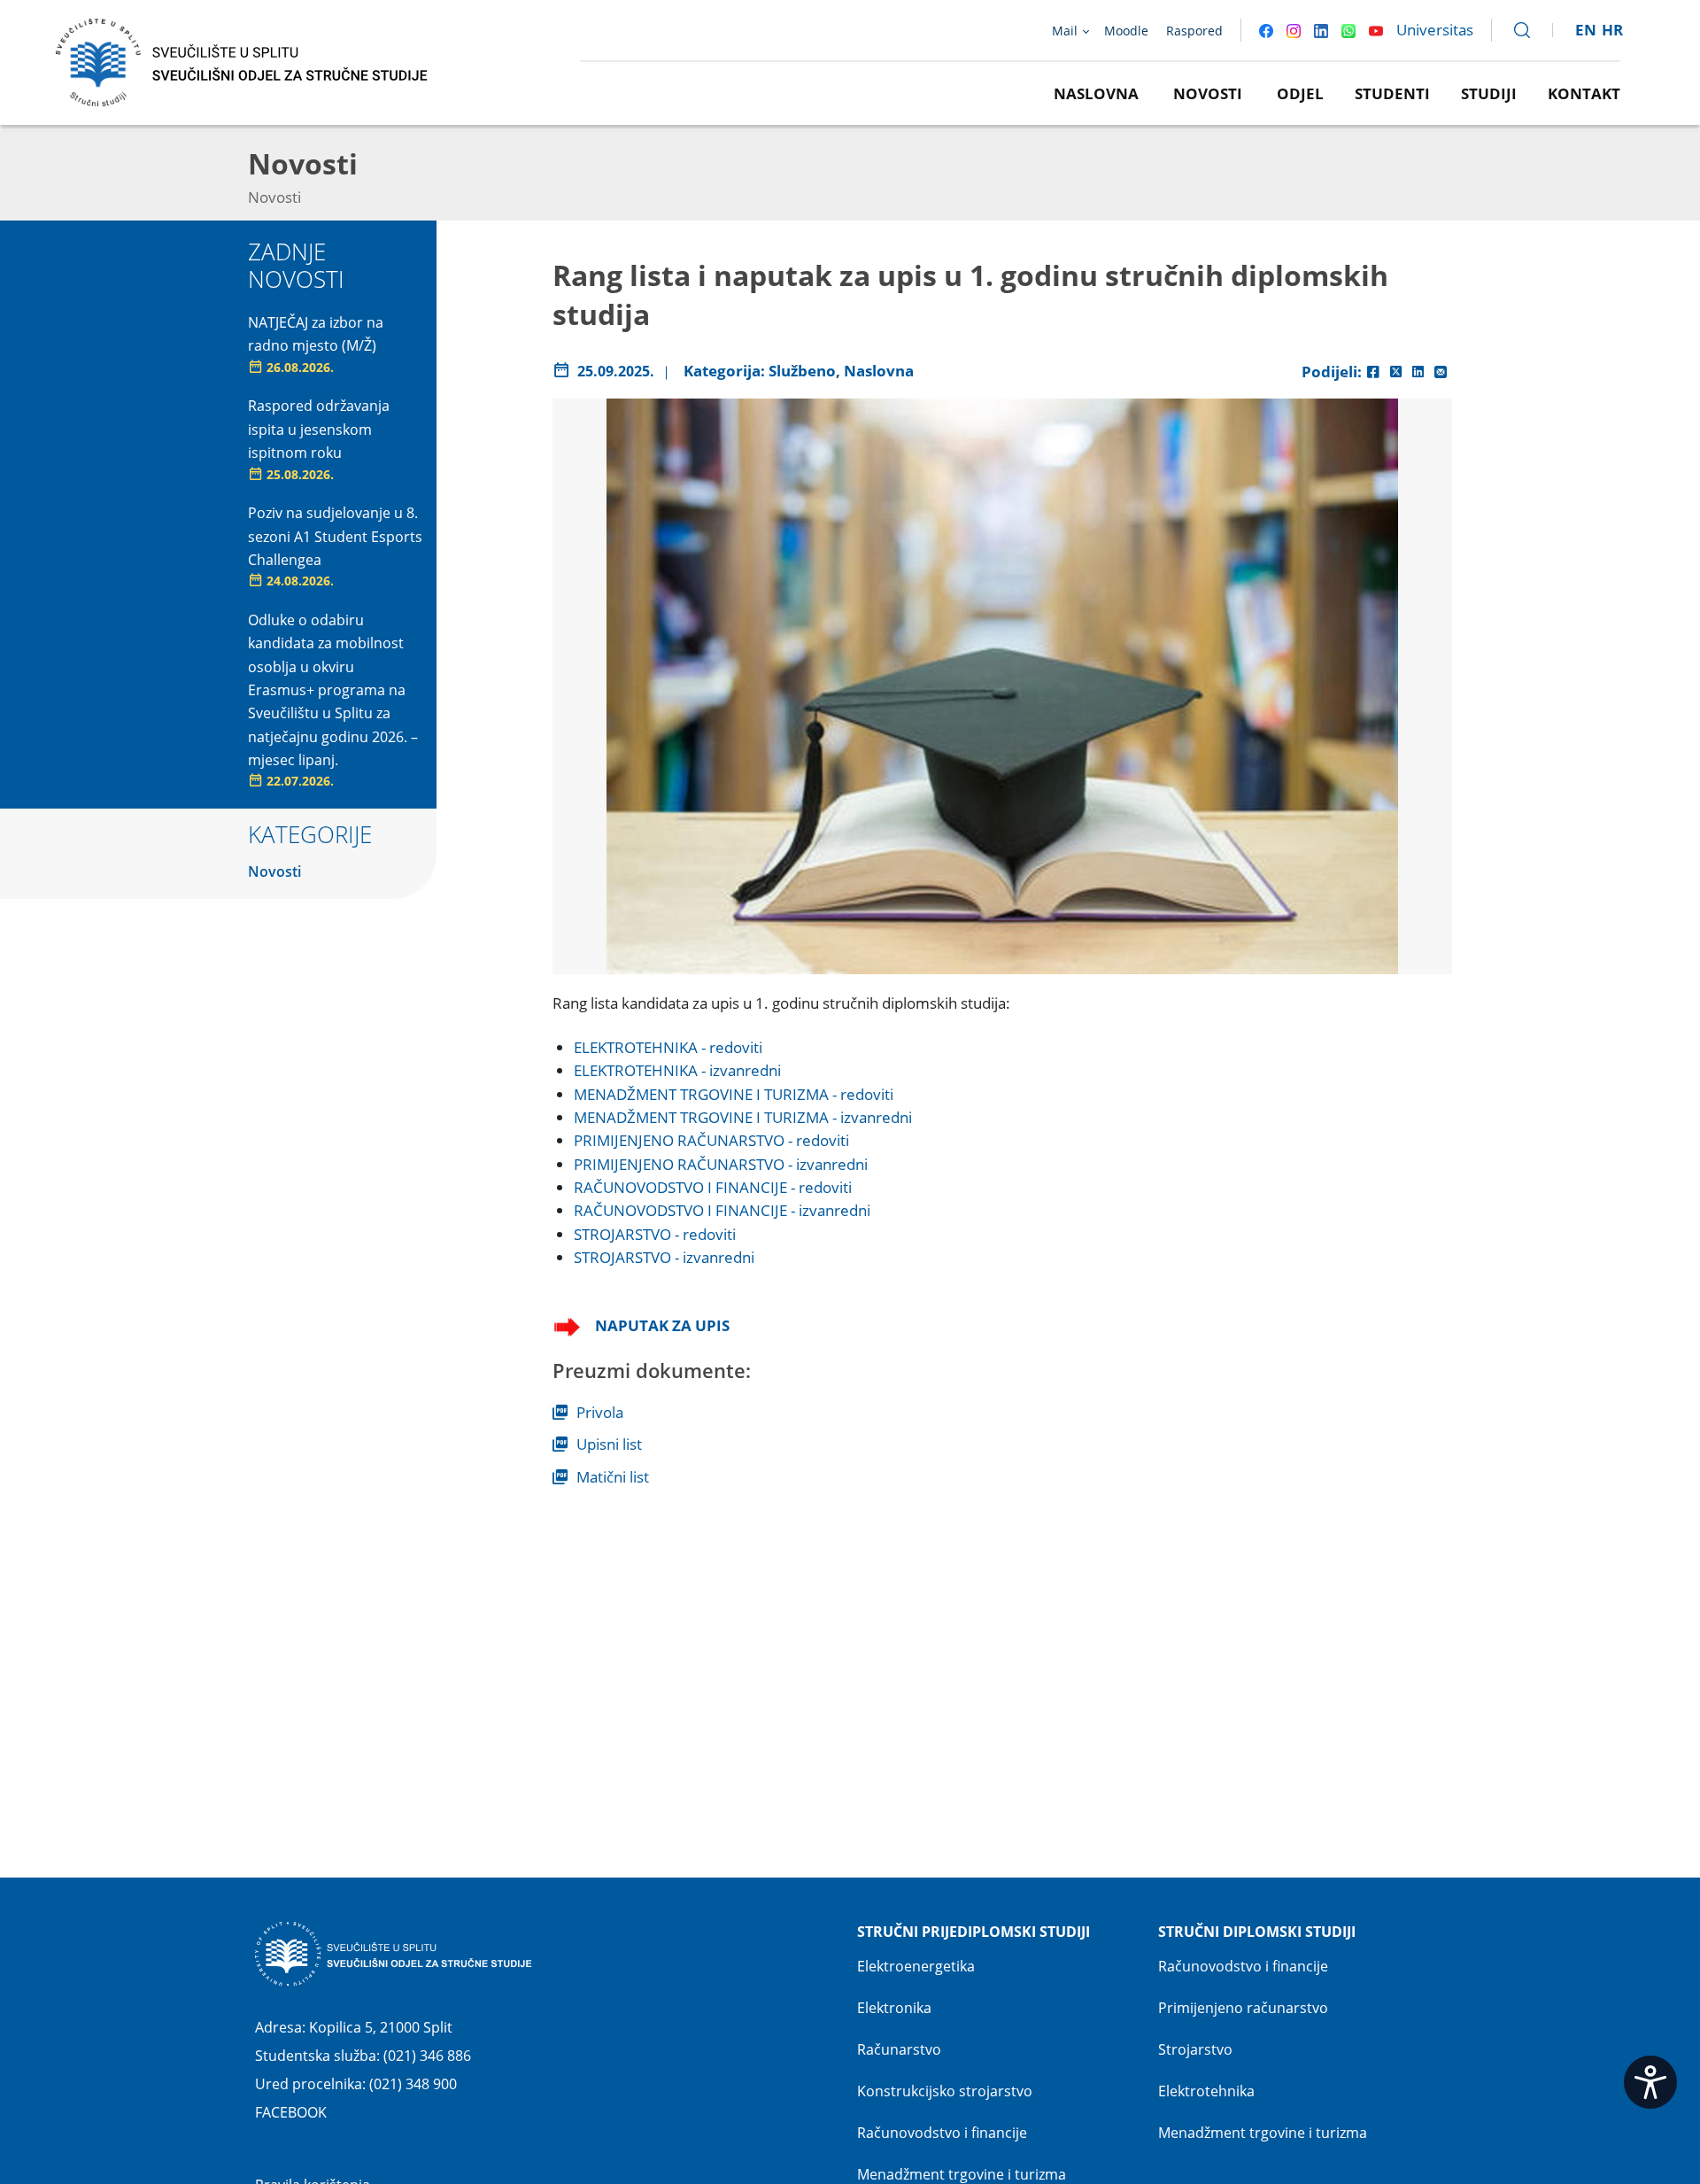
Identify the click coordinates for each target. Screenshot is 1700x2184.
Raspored (1194, 31)
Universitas (1435, 30)
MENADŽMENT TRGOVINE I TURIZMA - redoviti (734, 1094)
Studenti (1392, 93)
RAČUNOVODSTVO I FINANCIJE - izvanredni (722, 1210)
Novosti (1208, 93)
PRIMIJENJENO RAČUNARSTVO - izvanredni (721, 1164)
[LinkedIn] (1418, 372)
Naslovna (1096, 93)
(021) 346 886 (427, 2056)
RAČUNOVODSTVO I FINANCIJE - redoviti (713, 1187)
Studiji (1489, 93)
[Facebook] (1373, 372)
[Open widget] (1650, 2082)
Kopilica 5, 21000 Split (381, 2027)
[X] (1396, 372)
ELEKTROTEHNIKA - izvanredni (677, 1070)
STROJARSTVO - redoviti (655, 1234)
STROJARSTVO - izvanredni (664, 1257)
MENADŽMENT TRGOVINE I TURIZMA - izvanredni (743, 1117)
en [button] (1586, 30)
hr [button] (1612, 30)
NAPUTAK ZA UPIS (662, 1325)
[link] (1514, 30)
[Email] (1441, 372)
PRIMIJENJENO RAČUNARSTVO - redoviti (711, 1140)
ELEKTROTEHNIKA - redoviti (668, 1047)
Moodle (1126, 31)
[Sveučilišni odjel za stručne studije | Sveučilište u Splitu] (243, 61)
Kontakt (1584, 93)
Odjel (1300, 93)
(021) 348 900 (413, 2084)
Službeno (802, 371)
